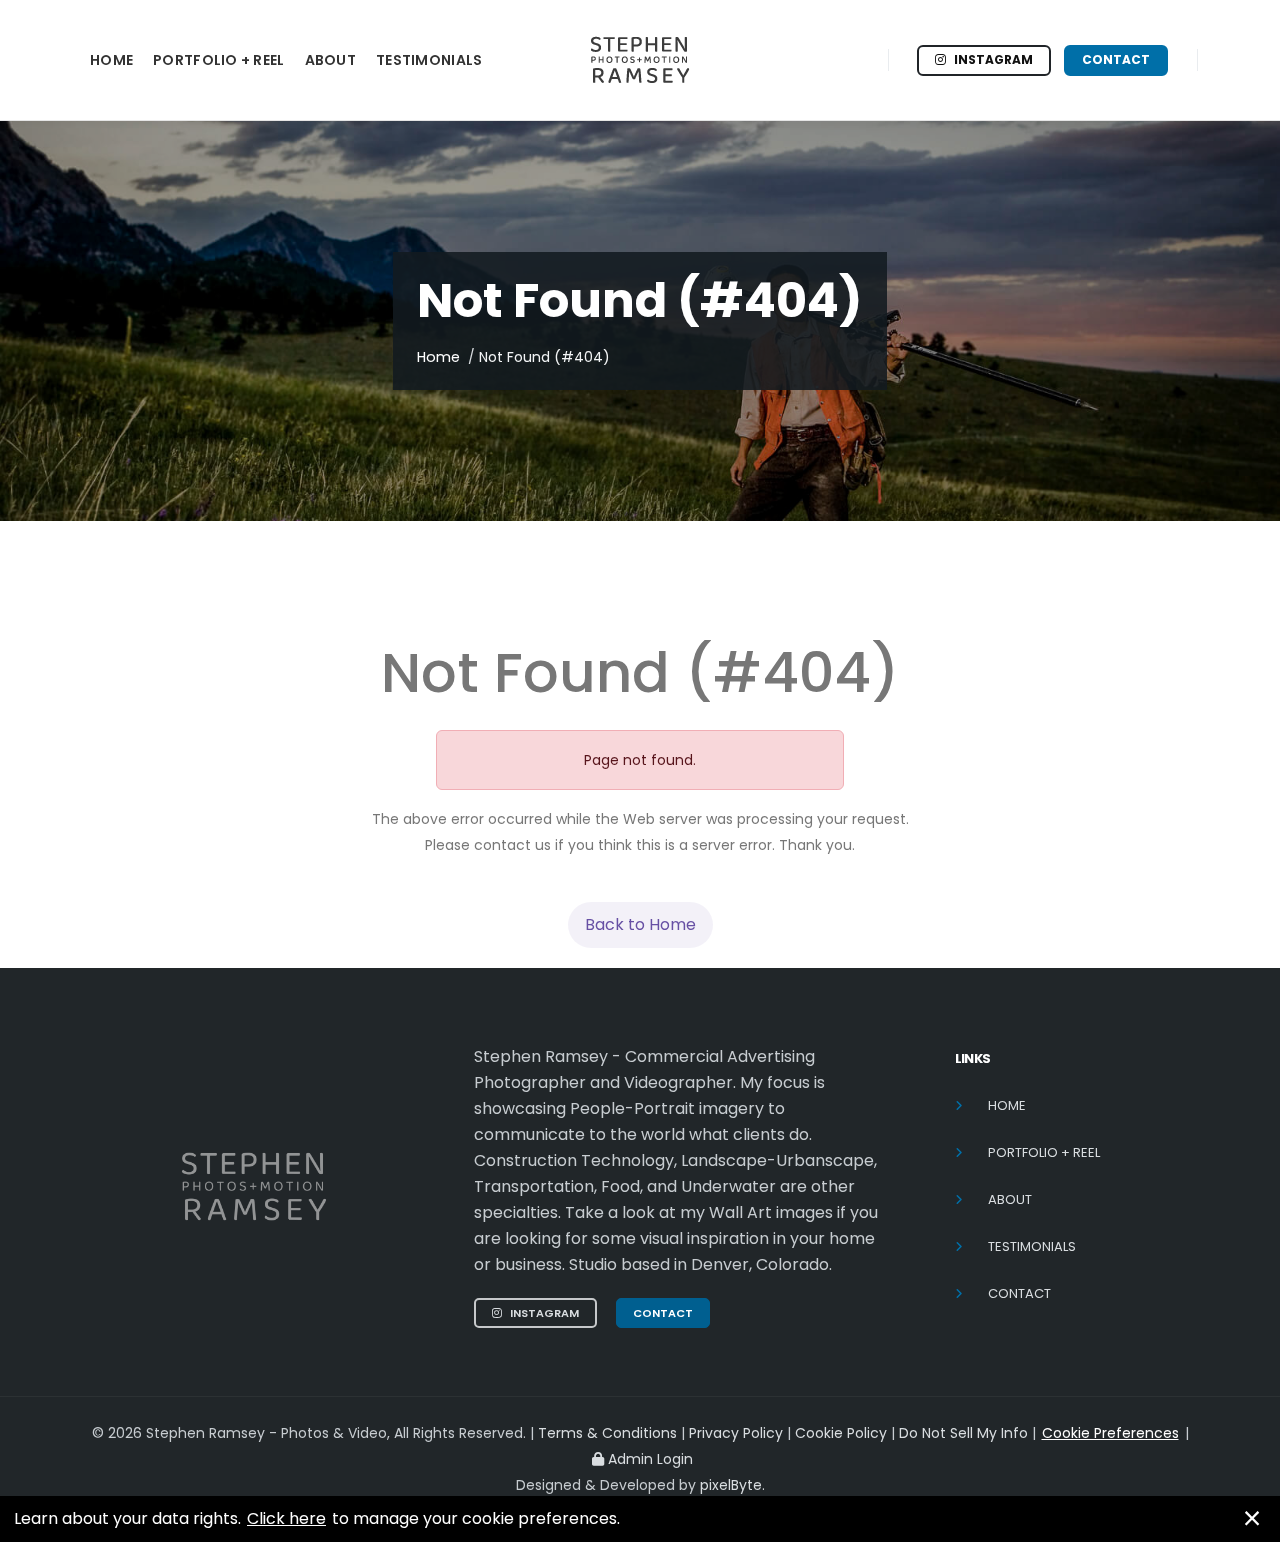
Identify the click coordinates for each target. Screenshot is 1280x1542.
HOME (111, 60)
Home (438, 357)
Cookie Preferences (1110, 1433)
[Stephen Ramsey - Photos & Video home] (640, 60)
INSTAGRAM (993, 59)
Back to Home (640, 924)
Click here (286, 1519)
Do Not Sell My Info (965, 1433)
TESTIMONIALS (429, 60)
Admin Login (650, 1459)
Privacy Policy (736, 1433)
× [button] (1252, 1519)
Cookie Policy (843, 1433)
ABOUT (330, 60)
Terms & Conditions (607, 1433)
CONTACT (1116, 59)
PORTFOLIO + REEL (218, 60)
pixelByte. (732, 1485)
